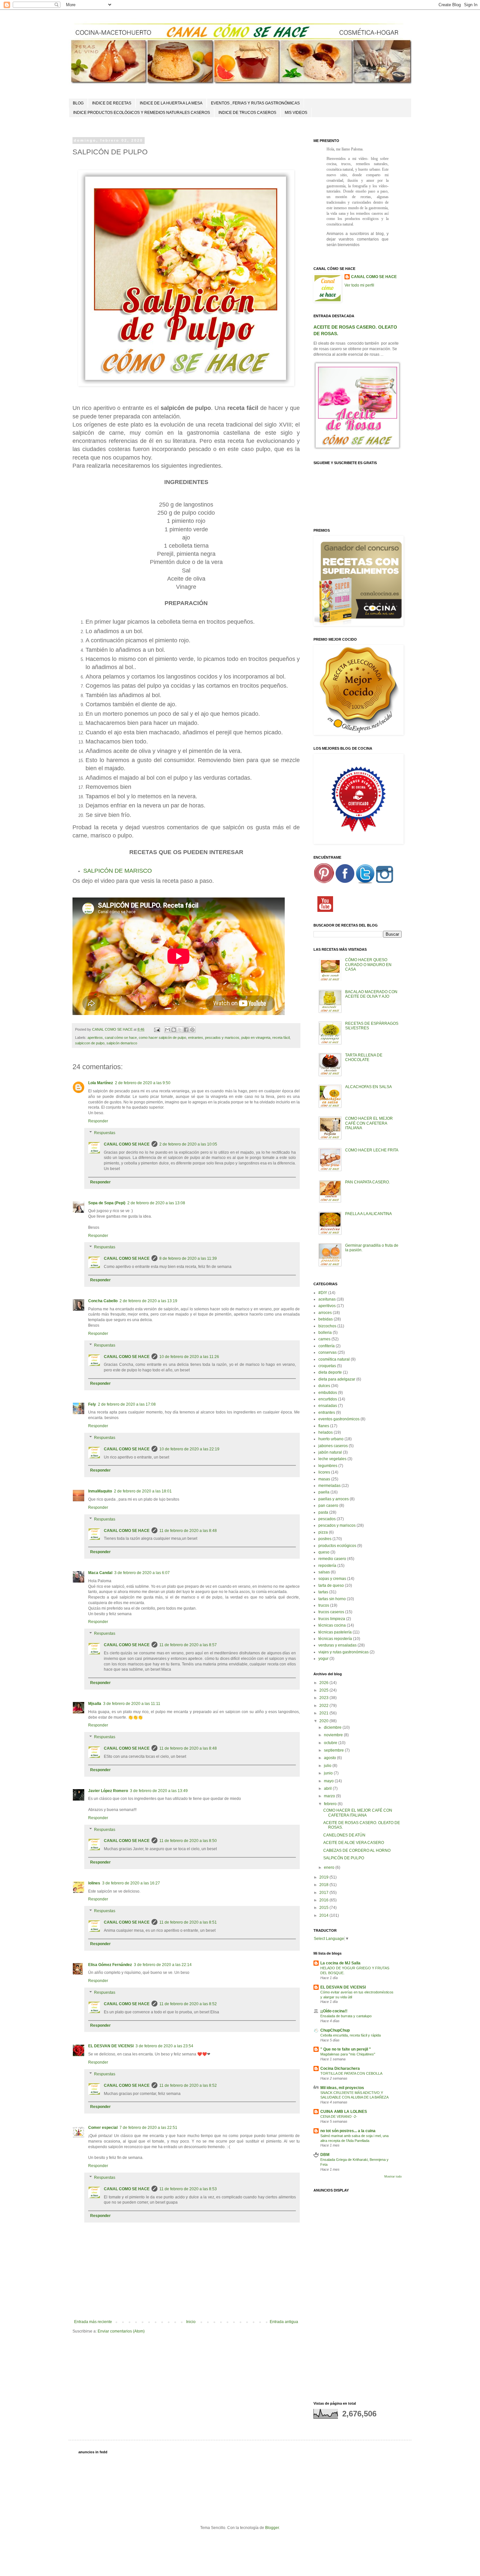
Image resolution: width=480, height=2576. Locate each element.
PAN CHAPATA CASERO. (368, 1182)
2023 (324, 1698)
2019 (324, 1877)
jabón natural (330, 1452)
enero (330, 1867)
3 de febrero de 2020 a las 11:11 (132, 1704)
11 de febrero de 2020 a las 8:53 (188, 2189)
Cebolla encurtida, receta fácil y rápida (351, 2035)
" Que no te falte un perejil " (346, 2049)
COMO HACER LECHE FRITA (372, 1150)
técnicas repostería (335, 1639)
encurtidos (328, 1399)
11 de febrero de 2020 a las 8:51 (188, 1922)
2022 (324, 1706)
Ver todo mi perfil (359, 285)
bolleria (325, 1333)
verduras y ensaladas (337, 1645)
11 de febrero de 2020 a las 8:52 (188, 2004)
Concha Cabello (103, 1301)
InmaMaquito (100, 1491)
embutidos (328, 1393)
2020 (324, 1721)
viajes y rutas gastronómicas (344, 1652)
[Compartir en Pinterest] (192, 1030)
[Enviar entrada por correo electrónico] (157, 1029)
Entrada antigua (284, 2322)
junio (329, 1773)
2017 (324, 1893)
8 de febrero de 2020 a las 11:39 (188, 1258)
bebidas (326, 1319)
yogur (323, 1659)
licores (324, 1472)
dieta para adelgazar (337, 1379)
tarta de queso (331, 1585)
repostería (327, 1566)
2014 (324, 1915)
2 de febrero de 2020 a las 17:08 (127, 1404)
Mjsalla (95, 1704)
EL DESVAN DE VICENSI (111, 2046)
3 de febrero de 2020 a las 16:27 (131, 1883)
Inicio (191, 2322)
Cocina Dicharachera (340, 2069)
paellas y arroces (334, 1499)
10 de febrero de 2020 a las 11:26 (189, 1357)
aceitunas (327, 1299)
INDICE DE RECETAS (112, 103)
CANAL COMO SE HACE (127, 1144)
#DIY (323, 1293)
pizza (323, 1532)
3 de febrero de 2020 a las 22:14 (163, 1965)
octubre (331, 1743)
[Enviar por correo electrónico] (168, 1030)
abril (328, 1788)
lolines (94, 1883)
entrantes (196, 1038)
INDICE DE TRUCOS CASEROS (247, 113)
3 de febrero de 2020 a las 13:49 (159, 1791)
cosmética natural (334, 1359)
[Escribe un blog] (174, 1030)
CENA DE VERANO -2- (339, 2116)
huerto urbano (331, 1439)
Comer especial (103, 2128)
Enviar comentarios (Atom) (121, 2331)
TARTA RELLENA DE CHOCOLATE (364, 1057)
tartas (323, 1592)
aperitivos (95, 1038)
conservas (328, 1352)
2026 (324, 1683)
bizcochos (327, 1326)
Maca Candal (100, 1573)
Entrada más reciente (93, 2322)
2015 (324, 1908)
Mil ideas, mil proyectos (342, 2088)
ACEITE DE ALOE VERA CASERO (354, 1843)
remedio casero (332, 1559)
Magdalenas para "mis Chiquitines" (348, 2054)
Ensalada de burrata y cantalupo (346, 2016)
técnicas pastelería (335, 1632)
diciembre (333, 1727)
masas (324, 1479)
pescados (327, 1519)
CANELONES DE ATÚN (344, 1835)
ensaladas (328, 1406)
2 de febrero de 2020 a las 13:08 (156, 1203)
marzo (330, 1796)
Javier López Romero (108, 1791)
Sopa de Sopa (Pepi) (107, 1203)
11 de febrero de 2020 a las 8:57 (188, 1645)
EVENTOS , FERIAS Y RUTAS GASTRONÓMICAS (255, 103)
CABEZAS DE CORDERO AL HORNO (357, 1850)
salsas (324, 1572)
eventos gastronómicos (339, 1419)
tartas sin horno (332, 1599)
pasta (323, 1512)
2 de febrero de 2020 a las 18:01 (143, 1491)
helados (326, 1432)
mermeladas (329, 1486)
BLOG (78, 103)
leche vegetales (332, 1459)
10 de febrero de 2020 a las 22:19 (189, 1449)
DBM (325, 2155)
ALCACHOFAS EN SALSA (368, 1087)
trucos (324, 1605)
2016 (324, 1900)
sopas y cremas (332, 1579)
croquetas (327, 1366)
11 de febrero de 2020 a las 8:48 (188, 1531)
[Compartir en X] (180, 1030)
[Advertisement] (358, 2294)
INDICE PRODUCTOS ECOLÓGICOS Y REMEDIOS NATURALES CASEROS (142, 113)
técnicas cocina (332, 1625)
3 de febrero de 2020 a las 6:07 (142, 1573)
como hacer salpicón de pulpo (162, 1038)
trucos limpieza (332, 1619)
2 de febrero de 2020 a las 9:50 (143, 1083)
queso (324, 1552)
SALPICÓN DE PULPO (344, 1858)
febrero (331, 1804)
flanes (324, 1426)
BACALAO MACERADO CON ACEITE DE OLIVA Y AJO (371, 994)
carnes (324, 1339)
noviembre (334, 1735)
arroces (325, 1313)
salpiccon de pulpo (90, 1043)
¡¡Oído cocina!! (334, 2011)
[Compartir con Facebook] (186, 1030)
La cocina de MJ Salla (340, 1963)
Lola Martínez (101, 1083)
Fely (92, 1404)
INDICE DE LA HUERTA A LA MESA (171, 103)
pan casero (328, 1506)
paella (324, 1492)
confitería (327, 1346)
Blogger (272, 2528)
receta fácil (281, 1038)
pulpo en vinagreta (256, 1038)
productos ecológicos (337, 1546)
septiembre (334, 1750)
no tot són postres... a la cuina (348, 2131)
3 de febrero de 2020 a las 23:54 (164, 2046)
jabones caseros (333, 1446)
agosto (330, 1758)
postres (325, 1539)
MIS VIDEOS (296, 113)
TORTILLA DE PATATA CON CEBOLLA (351, 2073)
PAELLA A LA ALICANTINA (368, 1214)
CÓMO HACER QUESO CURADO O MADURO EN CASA (368, 965)
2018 (324, 1885)
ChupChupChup (335, 2030)
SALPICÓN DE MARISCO (118, 871)
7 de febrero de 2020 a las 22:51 (148, 2128)
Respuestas (105, 1133)
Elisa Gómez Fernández (110, 1965)
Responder (98, 1121)
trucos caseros (331, 1612)
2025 (324, 1690)
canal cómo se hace (121, 1038)
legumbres (328, 1466)
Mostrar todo (393, 2177)
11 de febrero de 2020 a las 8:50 (188, 1841)
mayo (329, 1781)
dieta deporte (330, 1372)
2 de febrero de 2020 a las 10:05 (188, 1144)
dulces (324, 1386)
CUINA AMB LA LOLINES (344, 2112)
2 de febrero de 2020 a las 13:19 (148, 1301)
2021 (324, 1713)
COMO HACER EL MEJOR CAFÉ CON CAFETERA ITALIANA (369, 1123)
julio (328, 1766)
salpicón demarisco (122, 1043)
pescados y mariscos (222, 1038)
